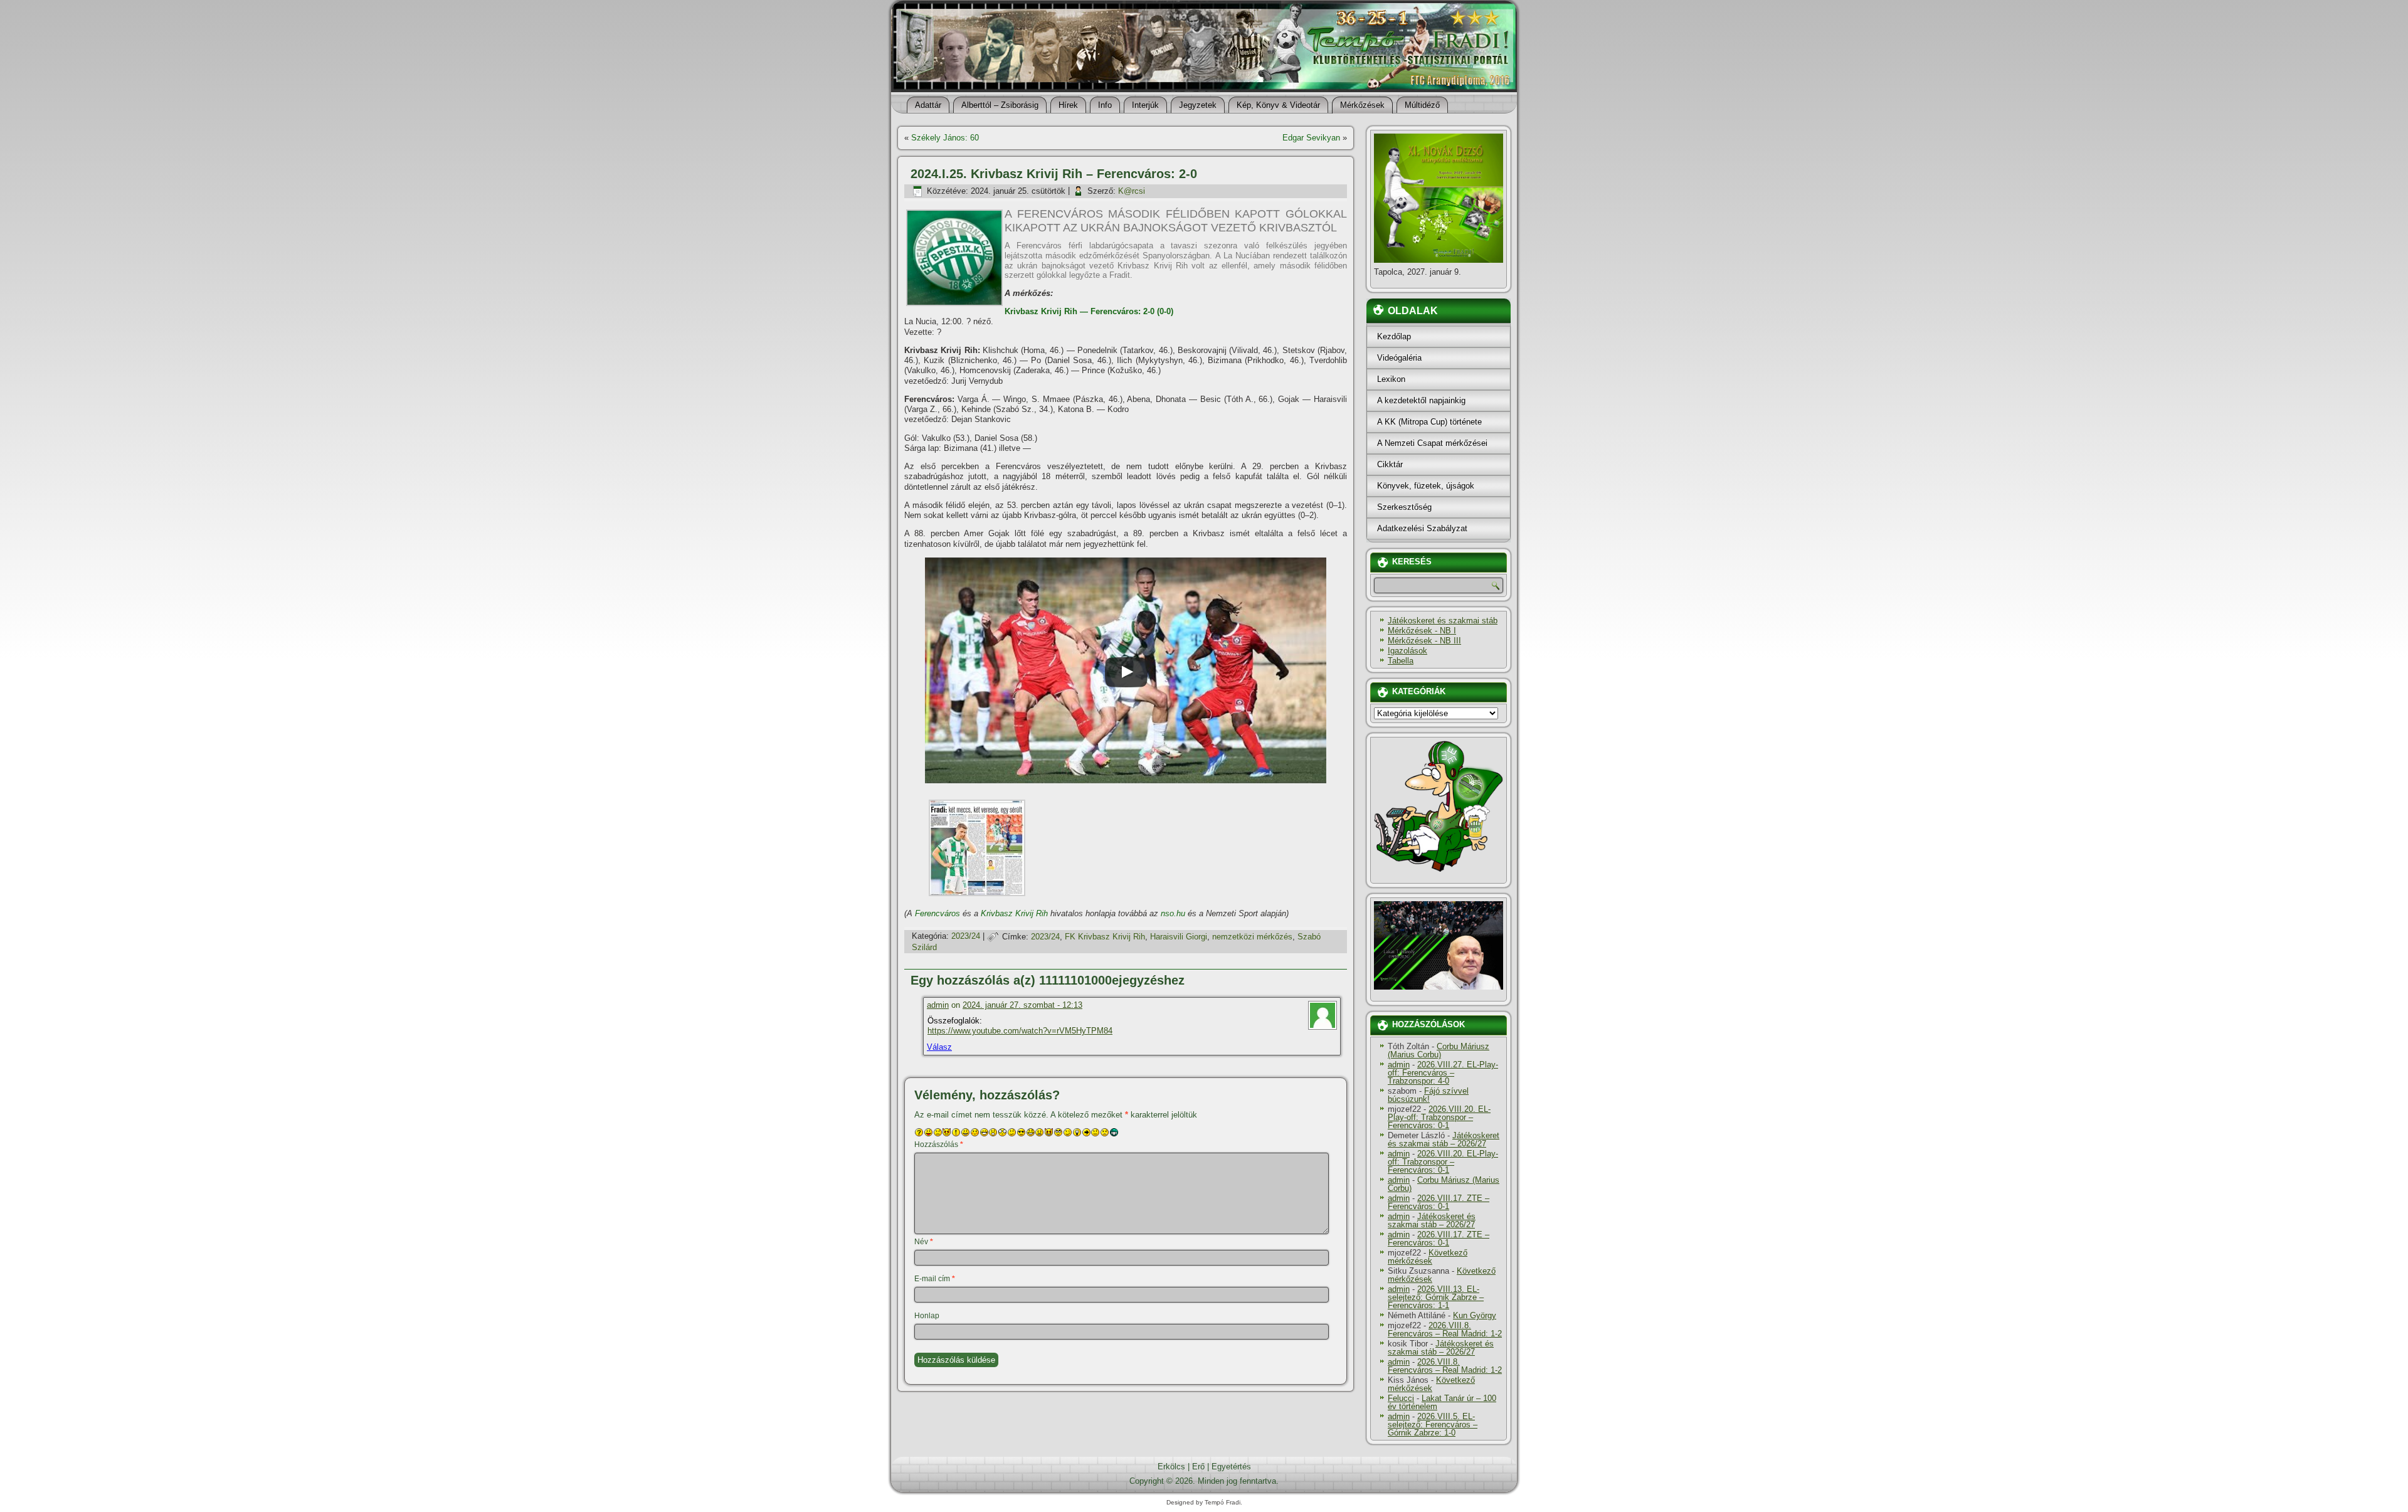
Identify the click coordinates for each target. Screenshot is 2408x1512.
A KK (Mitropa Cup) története (1429, 422)
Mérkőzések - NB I (1422, 631)
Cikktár (1390, 464)
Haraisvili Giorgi (1179, 937)
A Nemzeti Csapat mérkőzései (1432, 443)
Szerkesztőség (1404, 507)
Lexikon (1391, 379)
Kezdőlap (1394, 336)
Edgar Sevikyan (1311, 138)
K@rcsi (1132, 191)
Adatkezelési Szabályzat (1422, 528)
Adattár (928, 105)
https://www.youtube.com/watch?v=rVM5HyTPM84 (1020, 1031)
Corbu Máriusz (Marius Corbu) (1439, 1050)
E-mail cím (935, 1279)
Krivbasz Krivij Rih (1014, 913)
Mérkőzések (1362, 105)
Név (924, 1242)
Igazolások (1407, 651)
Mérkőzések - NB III (1424, 641)
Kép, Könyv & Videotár (1278, 105)
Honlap (927, 1316)
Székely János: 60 (945, 138)
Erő (1198, 1467)
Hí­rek (1068, 105)
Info (1105, 105)
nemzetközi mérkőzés (1252, 937)
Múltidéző (1422, 105)
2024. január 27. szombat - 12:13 (1022, 1005)
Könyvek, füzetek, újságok (1426, 486)
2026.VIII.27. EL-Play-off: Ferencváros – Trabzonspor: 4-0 (1443, 1073)
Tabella (1401, 661)
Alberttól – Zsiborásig (1000, 105)
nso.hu (1173, 913)
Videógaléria (1399, 358)
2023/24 (966, 937)
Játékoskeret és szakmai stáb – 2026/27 (1444, 1139)
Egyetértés (1231, 1467)
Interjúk (1145, 105)
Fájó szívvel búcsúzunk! (1428, 1095)
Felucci (1401, 1398)
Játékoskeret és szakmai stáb (1443, 621)
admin (938, 1005)
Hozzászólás (939, 1145)
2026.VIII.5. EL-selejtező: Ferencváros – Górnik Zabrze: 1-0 (1433, 1425)
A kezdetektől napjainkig (1421, 400)
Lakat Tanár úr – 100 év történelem (1442, 1402)
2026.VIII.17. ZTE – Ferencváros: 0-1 (1439, 1202)
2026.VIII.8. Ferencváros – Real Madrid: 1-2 (1445, 1330)
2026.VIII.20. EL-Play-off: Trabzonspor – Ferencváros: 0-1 (1439, 1117)
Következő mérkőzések (1428, 1257)
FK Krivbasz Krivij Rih (1105, 937)
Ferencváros (937, 913)
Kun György (1475, 1315)
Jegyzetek (1198, 105)
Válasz (939, 1047)
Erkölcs (1171, 1467)
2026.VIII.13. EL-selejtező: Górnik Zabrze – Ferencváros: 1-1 (1436, 1297)
